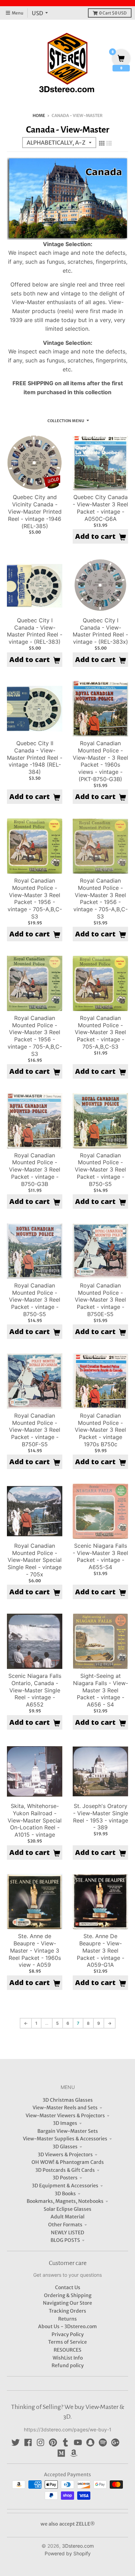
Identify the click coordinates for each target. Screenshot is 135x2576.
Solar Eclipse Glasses (67, 2209)
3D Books (65, 2194)
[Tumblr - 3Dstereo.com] (65, 2442)
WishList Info (68, 2358)
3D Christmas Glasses (68, 2100)
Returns (67, 2319)
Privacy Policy (68, 2334)
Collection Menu (66, 421)
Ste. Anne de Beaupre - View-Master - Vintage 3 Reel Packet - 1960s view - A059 (35, 1950)
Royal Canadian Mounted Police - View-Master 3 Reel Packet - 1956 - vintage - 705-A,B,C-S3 (35, 898)
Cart (113, 13)
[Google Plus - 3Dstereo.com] (115, 2442)
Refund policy (68, 2365)
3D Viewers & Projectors (65, 2155)
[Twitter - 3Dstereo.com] (16, 2442)
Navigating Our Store (67, 2303)
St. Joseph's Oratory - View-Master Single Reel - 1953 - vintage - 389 (101, 1817)
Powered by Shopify (68, 2553)
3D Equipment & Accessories (65, 2186)
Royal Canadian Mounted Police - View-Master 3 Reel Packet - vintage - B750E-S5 (100, 1300)
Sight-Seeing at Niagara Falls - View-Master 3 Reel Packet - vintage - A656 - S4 (101, 1690)
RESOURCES (67, 2350)
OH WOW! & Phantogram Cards (68, 2162)
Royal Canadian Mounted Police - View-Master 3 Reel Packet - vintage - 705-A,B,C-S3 (100, 1032)
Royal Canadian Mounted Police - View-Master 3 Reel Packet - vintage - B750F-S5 (35, 1430)
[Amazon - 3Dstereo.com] (74, 2453)
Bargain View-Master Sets (68, 2131)
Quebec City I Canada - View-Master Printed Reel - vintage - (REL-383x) (100, 631)
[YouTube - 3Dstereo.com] (78, 2442)
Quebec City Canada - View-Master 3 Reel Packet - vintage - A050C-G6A (100, 508)
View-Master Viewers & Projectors (65, 2116)
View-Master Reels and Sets (65, 2108)
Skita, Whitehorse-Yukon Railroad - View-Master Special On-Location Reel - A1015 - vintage (35, 1820)
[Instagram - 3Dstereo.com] (40, 2442)
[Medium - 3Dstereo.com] (61, 2453)
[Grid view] (102, 143)
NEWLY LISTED (67, 2233)
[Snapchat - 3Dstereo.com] (90, 2442)
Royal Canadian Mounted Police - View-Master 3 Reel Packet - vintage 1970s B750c (100, 1430)
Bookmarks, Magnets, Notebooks (65, 2201)
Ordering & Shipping (68, 2295)
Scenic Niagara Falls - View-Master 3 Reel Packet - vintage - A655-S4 (100, 1556)
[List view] (109, 143)
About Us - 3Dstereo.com (67, 2326)
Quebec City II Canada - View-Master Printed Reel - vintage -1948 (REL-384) (35, 757)
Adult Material (67, 2217)
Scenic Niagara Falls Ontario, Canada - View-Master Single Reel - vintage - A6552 (35, 1690)
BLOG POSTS (65, 2240)
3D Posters (65, 2178)
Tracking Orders (67, 2311)
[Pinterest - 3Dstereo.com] (53, 2442)
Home (39, 115)
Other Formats (65, 2225)
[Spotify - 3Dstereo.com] (103, 2442)
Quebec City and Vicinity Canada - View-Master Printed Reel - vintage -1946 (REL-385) (35, 511)
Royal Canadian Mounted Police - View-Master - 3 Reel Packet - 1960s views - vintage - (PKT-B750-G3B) (100, 761)
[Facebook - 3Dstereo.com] (28, 2442)
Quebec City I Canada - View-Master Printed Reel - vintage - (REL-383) (35, 631)
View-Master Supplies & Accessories (65, 2139)
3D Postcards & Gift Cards (65, 2170)
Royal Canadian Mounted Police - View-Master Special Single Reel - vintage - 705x (35, 1560)
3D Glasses (65, 2147)
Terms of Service (67, 2342)
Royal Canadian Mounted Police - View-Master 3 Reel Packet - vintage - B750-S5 (100, 1170)
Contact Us (68, 2287)
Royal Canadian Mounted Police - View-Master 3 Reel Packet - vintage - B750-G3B (35, 1170)
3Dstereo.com (78, 2546)
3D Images (65, 2123)
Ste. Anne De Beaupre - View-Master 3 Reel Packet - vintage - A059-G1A (101, 1950)
